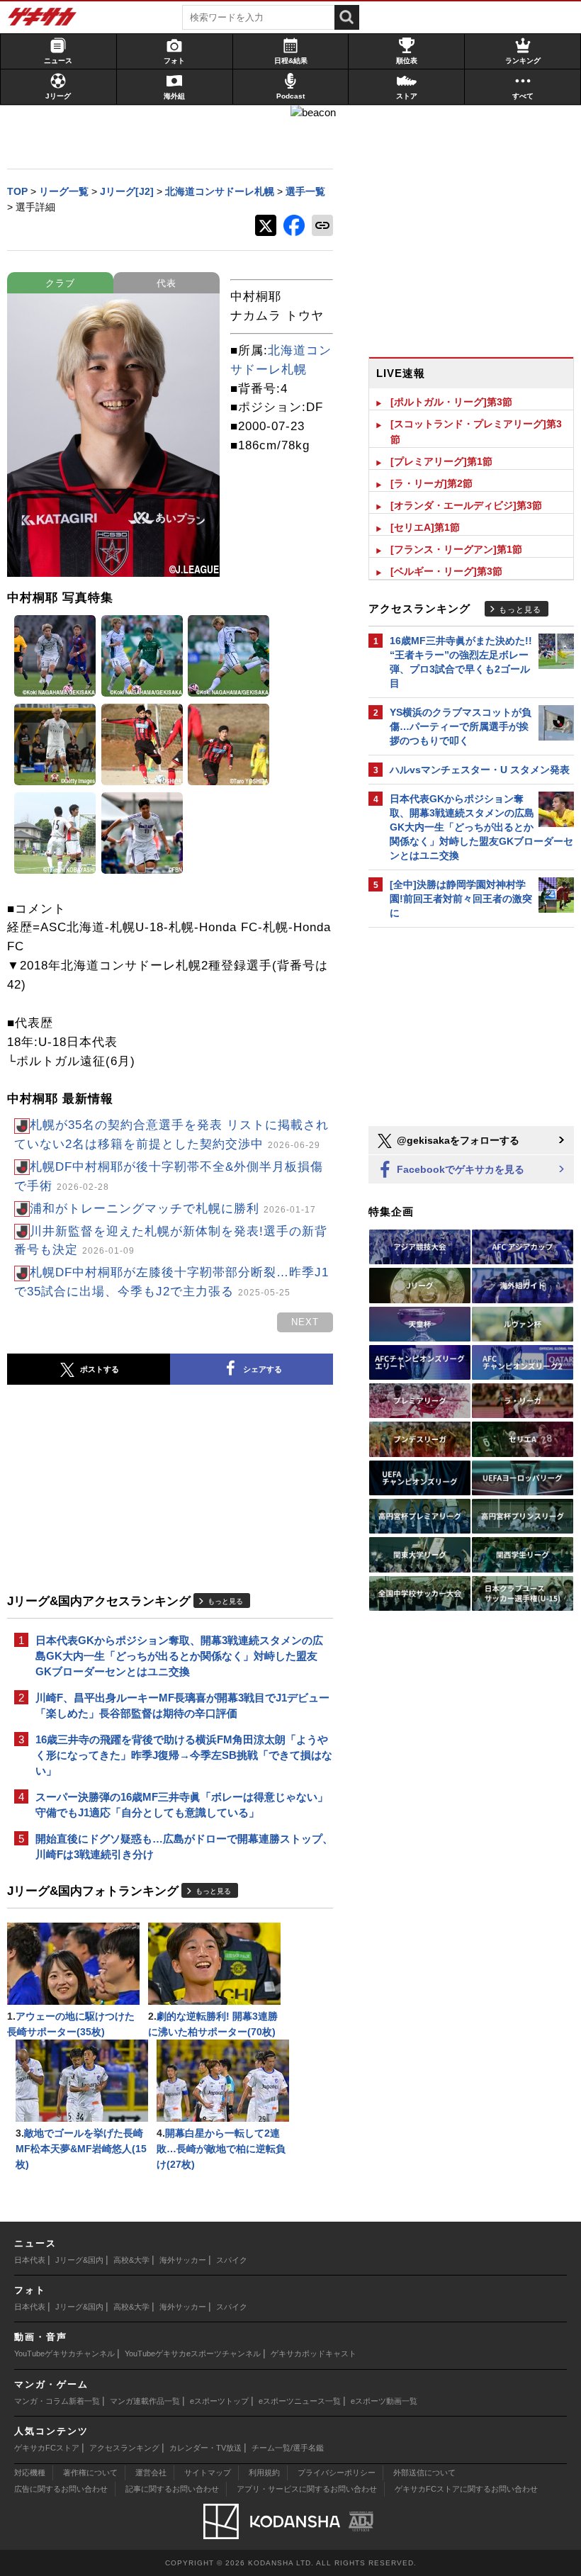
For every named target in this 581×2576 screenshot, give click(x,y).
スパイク (232, 2260)
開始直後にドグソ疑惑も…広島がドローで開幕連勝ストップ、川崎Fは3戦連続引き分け (184, 1846)
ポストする (100, 1369)
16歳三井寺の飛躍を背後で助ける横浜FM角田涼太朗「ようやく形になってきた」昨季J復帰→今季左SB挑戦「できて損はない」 (184, 1755)
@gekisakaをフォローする (457, 1140)
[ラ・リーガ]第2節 (431, 483)
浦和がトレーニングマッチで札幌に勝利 (173, 1209)
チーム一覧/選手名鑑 (288, 2448)
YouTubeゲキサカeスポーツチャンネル (193, 2353)
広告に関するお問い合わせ (61, 2489)
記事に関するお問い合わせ (172, 2489)
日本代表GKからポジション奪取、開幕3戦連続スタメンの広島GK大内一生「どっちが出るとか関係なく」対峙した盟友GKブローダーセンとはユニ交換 (179, 1656)
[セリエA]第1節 (425, 527)
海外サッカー (183, 2260)
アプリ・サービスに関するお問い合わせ (307, 2489)
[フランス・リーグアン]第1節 (456, 549)
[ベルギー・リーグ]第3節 (446, 571)
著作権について (90, 2473)
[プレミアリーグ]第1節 (441, 461)
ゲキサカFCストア (47, 2448)
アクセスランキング (124, 2448)
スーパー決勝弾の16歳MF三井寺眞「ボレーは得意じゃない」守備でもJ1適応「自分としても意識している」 (182, 1805)
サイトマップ (208, 2473)
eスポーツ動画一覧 (384, 2401)
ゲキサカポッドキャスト (314, 2353)
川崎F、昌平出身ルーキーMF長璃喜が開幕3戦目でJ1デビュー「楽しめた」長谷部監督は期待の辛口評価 (182, 1705)
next (305, 1322)
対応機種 (30, 2473)
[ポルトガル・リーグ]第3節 (451, 402)
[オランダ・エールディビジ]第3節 (466, 505)
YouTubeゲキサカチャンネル (64, 2353)
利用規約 (264, 2473)
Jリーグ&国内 (79, 2260)
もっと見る (225, 1601)
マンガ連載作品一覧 (145, 2401)
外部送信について (424, 2473)
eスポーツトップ (219, 2401)
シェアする (263, 1369)
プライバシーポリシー (337, 2473)
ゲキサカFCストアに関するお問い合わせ (466, 2489)
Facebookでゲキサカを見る (459, 1169)
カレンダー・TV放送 (205, 2448)
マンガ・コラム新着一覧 (57, 2401)
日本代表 (30, 2260)
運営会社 (151, 2473)
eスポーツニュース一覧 (300, 2401)
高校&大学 (131, 2260)
